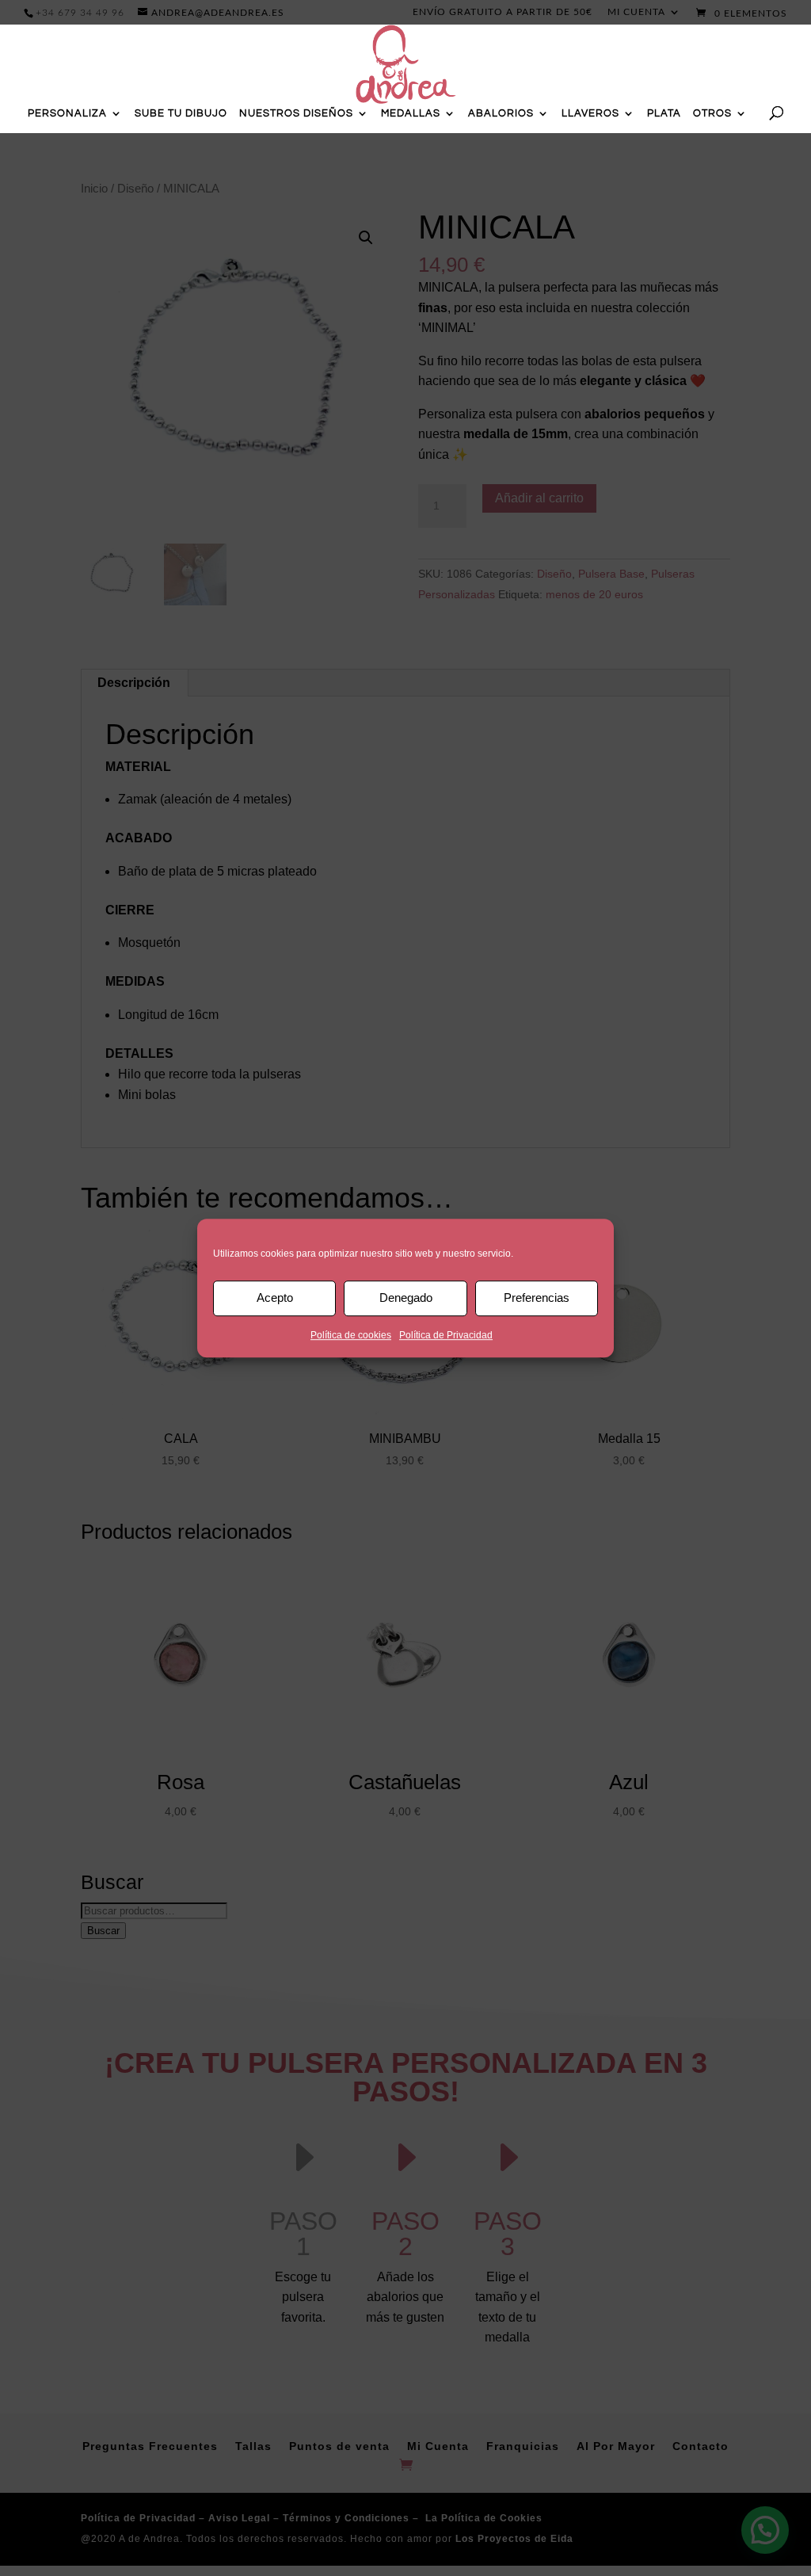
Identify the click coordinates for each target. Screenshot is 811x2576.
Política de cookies (351, 1335)
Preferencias (537, 1298)
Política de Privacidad (446, 1335)
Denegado (406, 1298)
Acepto (275, 1298)
